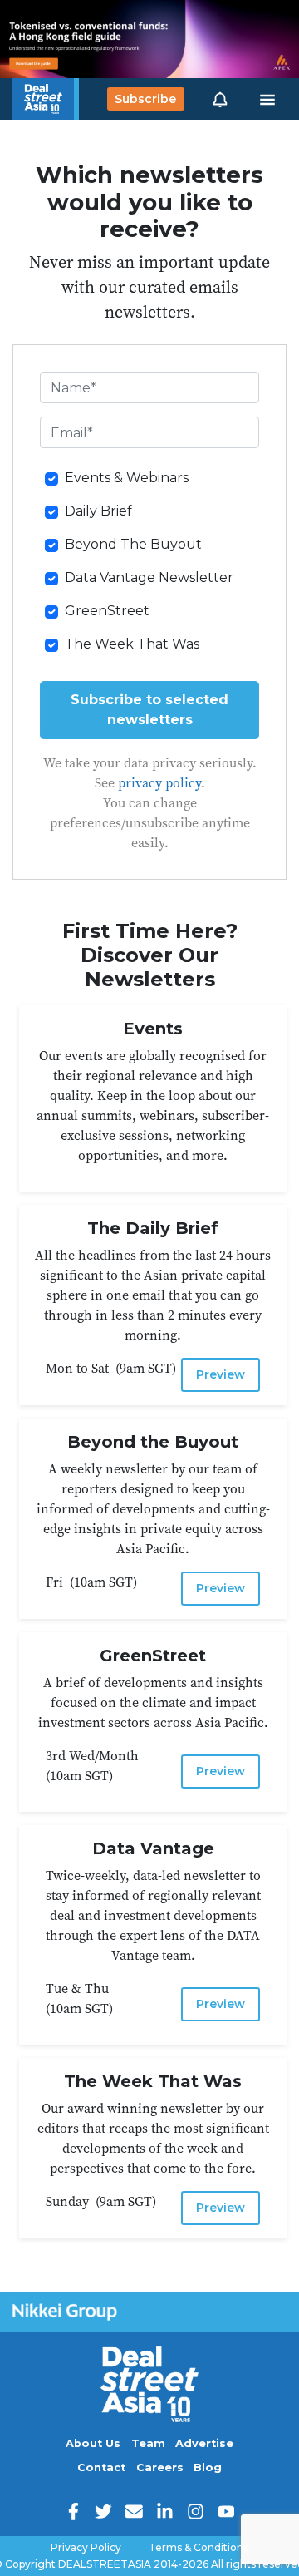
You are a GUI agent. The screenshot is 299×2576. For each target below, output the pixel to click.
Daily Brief (98, 511)
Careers (160, 2467)
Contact (101, 2467)
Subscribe (145, 99)
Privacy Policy (86, 2548)
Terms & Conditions (199, 2548)
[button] (220, 99)
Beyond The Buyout (133, 544)
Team (148, 2443)
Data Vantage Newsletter (149, 577)
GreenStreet (107, 611)
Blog (208, 2467)
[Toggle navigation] (267, 99)
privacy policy (159, 782)
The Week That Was (132, 644)
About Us (93, 2443)
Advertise (204, 2443)
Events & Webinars (127, 478)
